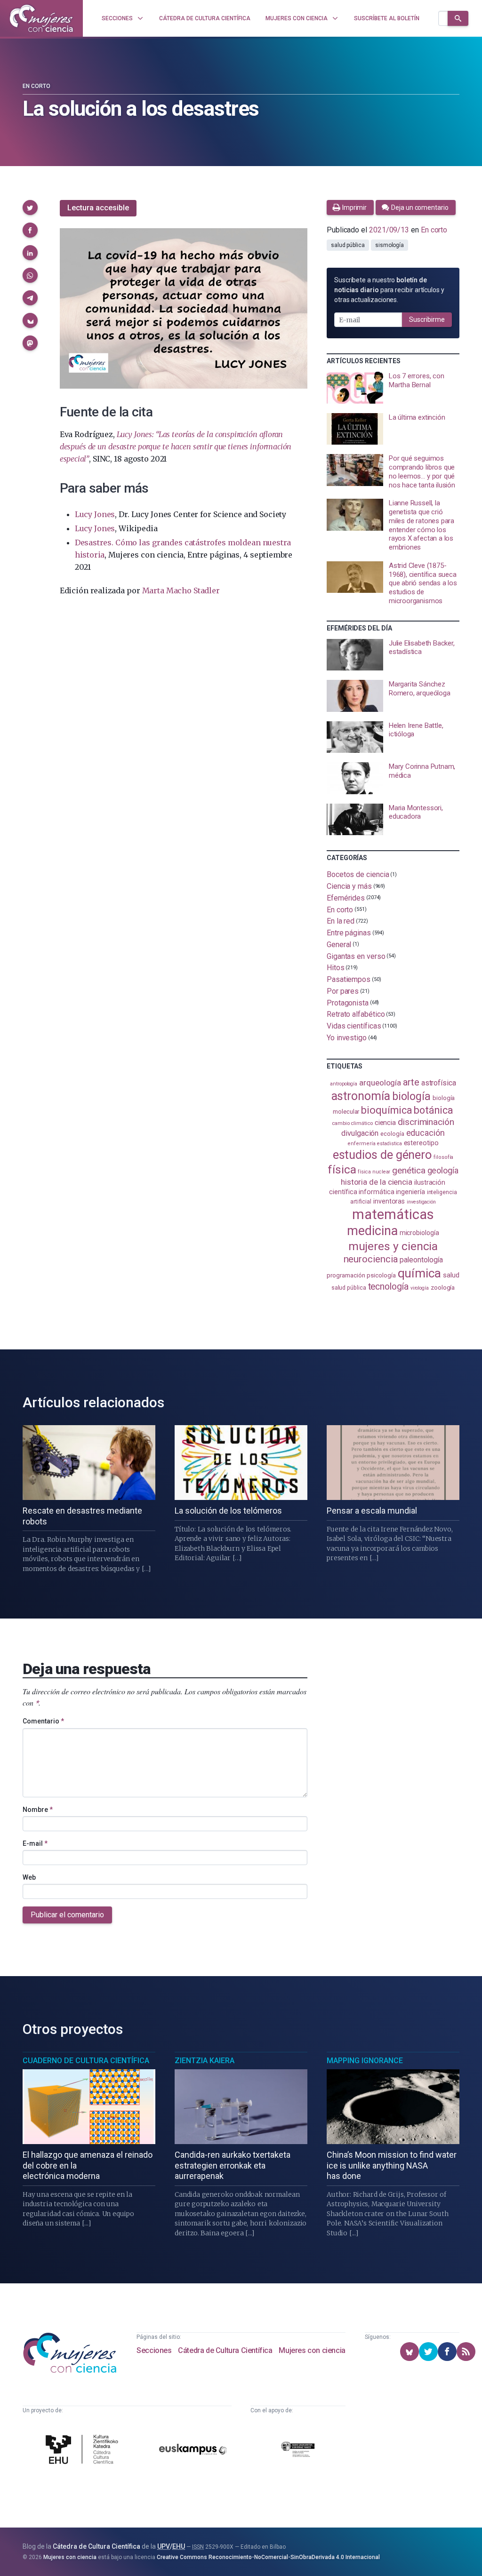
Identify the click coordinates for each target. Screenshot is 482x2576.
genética (409, 1170)
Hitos (336, 968)
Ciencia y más (349, 886)
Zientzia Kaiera (205, 2061)
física (342, 1169)
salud (451, 1275)
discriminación (426, 1122)
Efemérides (346, 898)
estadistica (389, 1144)
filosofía (443, 1157)
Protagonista (348, 1002)
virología (420, 1288)
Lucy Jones (95, 514)
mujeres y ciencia (393, 1246)
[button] (30, 207)
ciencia (385, 1123)
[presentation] (393, 388)
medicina (372, 1231)
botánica (433, 1110)
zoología (443, 1287)
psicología (381, 1275)
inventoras (389, 1201)
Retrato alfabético (356, 1014)
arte (411, 1082)
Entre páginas (349, 933)
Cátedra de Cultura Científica (225, 2350)
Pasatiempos (349, 979)
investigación (421, 1202)
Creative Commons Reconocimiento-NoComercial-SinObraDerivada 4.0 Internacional (268, 2557)
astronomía (361, 1096)
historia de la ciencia (377, 1182)
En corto (36, 86)
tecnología (388, 1287)
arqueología (380, 1083)
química (419, 1273)
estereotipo (421, 1143)
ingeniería (410, 1192)
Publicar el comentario (67, 1915)
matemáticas (393, 1214)
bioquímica (386, 1110)
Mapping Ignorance (365, 2061)
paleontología (421, 1260)
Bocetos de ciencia (358, 874)
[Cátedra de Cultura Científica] (84, 2451)
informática (376, 1192)
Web (29, 1877)
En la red (341, 921)
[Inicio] (41, 18)
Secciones (154, 2350)
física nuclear (374, 1172)
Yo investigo (347, 1038)
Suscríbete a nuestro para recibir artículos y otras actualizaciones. (389, 290)
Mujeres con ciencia (312, 2350)
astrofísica (439, 1083)
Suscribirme (427, 319)
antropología (344, 1084)
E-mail (35, 1843)
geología (443, 1170)
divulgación (360, 1133)
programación (346, 1275)
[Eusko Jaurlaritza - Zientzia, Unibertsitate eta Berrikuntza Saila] (298, 2451)
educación (426, 1133)
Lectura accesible (98, 208)
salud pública (348, 245)
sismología (390, 245)
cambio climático (352, 1123)
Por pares (343, 991)
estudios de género (382, 1155)
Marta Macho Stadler (181, 590)
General (339, 945)
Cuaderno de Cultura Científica (86, 2061)
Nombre (38, 1810)
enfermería (361, 1144)
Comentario (43, 1721)
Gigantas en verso (356, 956)
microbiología (419, 1233)
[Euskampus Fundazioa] (193, 2451)
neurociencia (371, 1259)
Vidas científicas (354, 1026)
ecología (392, 1134)
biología (411, 1097)
